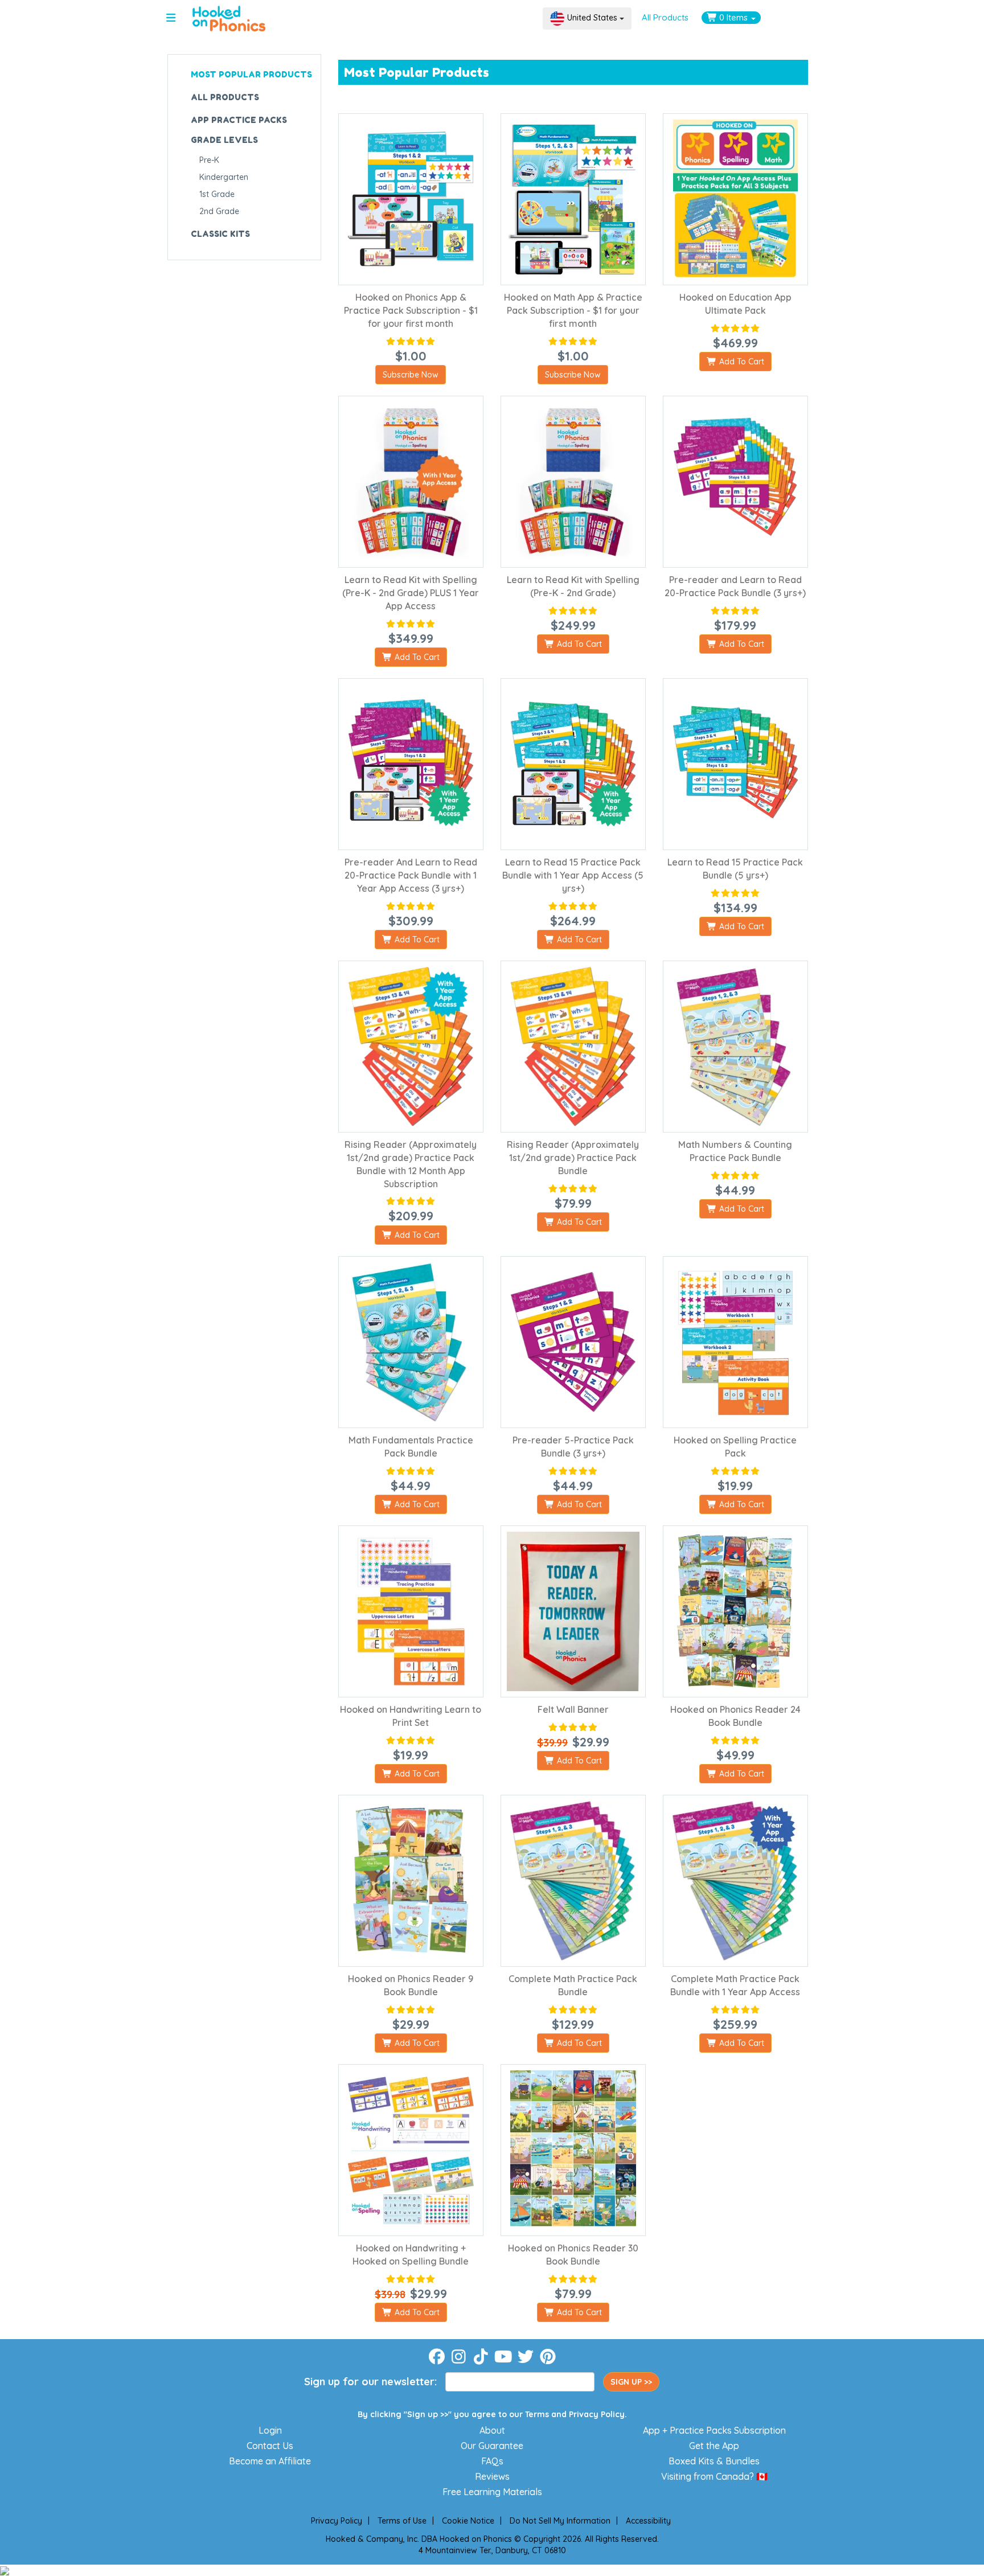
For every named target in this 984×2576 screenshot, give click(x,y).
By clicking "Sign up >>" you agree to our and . (492, 2414)
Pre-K (209, 160)
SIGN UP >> (631, 2382)
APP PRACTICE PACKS (239, 120)
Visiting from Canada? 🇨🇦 (714, 2476)
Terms (537, 2414)
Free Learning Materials (492, 2492)
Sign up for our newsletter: (370, 2382)
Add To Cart (741, 362)
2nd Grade (219, 211)
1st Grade (217, 194)
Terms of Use (402, 2521)
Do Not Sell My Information (560, 2521)
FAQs (492, 2461)
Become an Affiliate (270, 2461)
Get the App (714, 2446)
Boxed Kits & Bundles (714, 2461)
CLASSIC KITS (220, 234)
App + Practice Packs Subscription (714, 2430)
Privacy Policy (597, 2414)
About (492, 2430)
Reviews (492, 2476)
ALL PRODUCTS (225, 97)
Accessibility (648, 2521)
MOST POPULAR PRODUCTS (251, 74)
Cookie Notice (468, 2521)
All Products (665, 17)
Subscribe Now (411, 375)
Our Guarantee (492, 2446)
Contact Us (270, 2446)
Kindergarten (224, 177)
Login (270, 2430)
